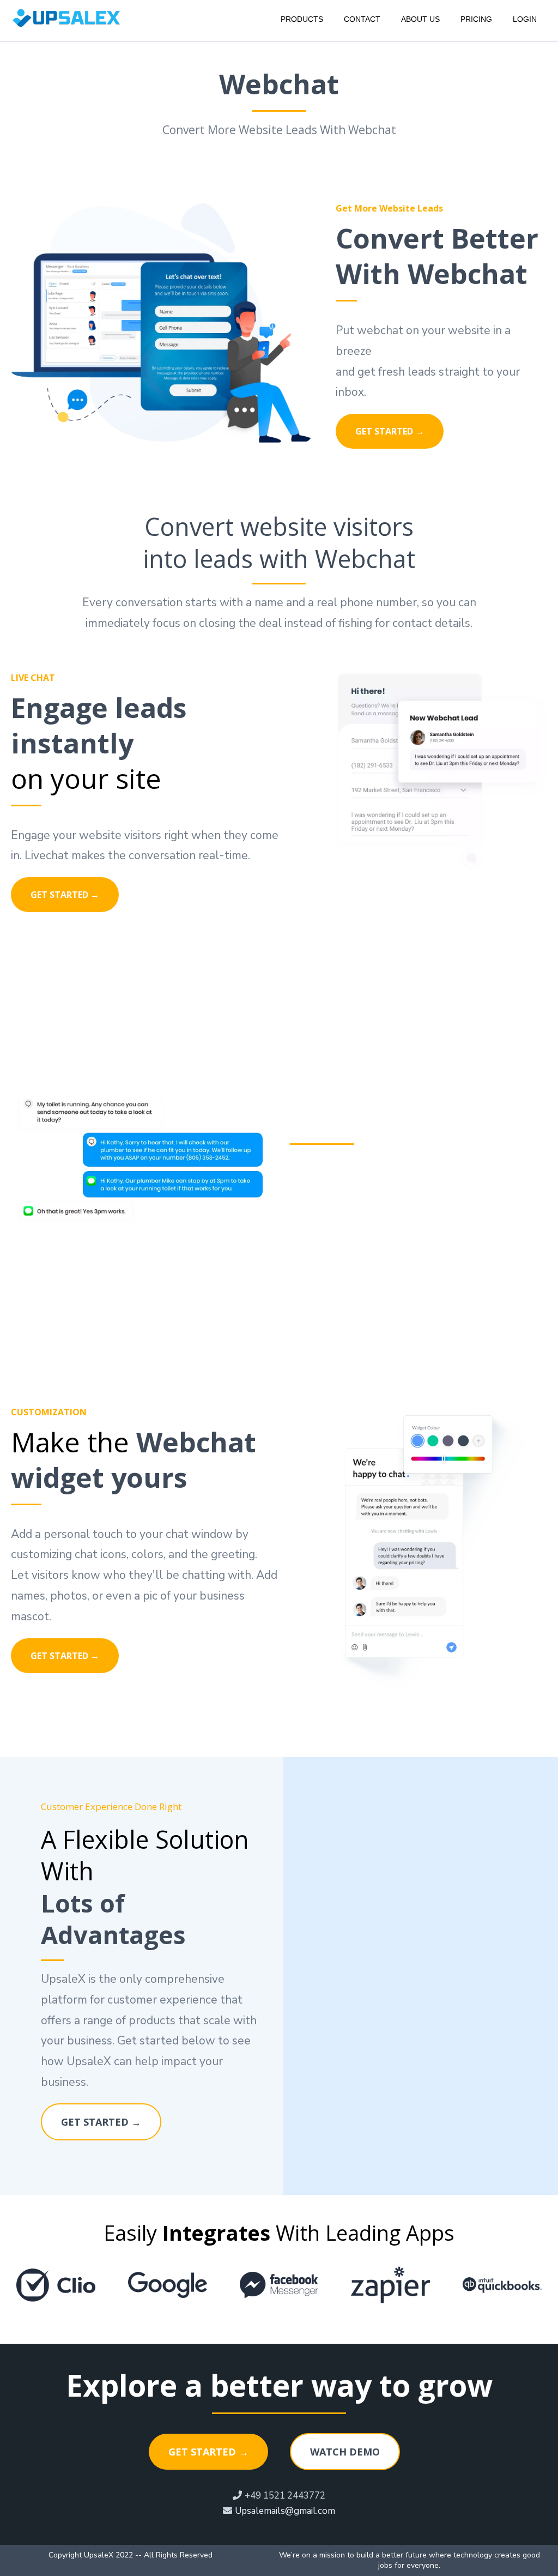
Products (302, 19)
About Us (420, 19)
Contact (362, 19)
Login (525, 19)
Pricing (476, 19)
